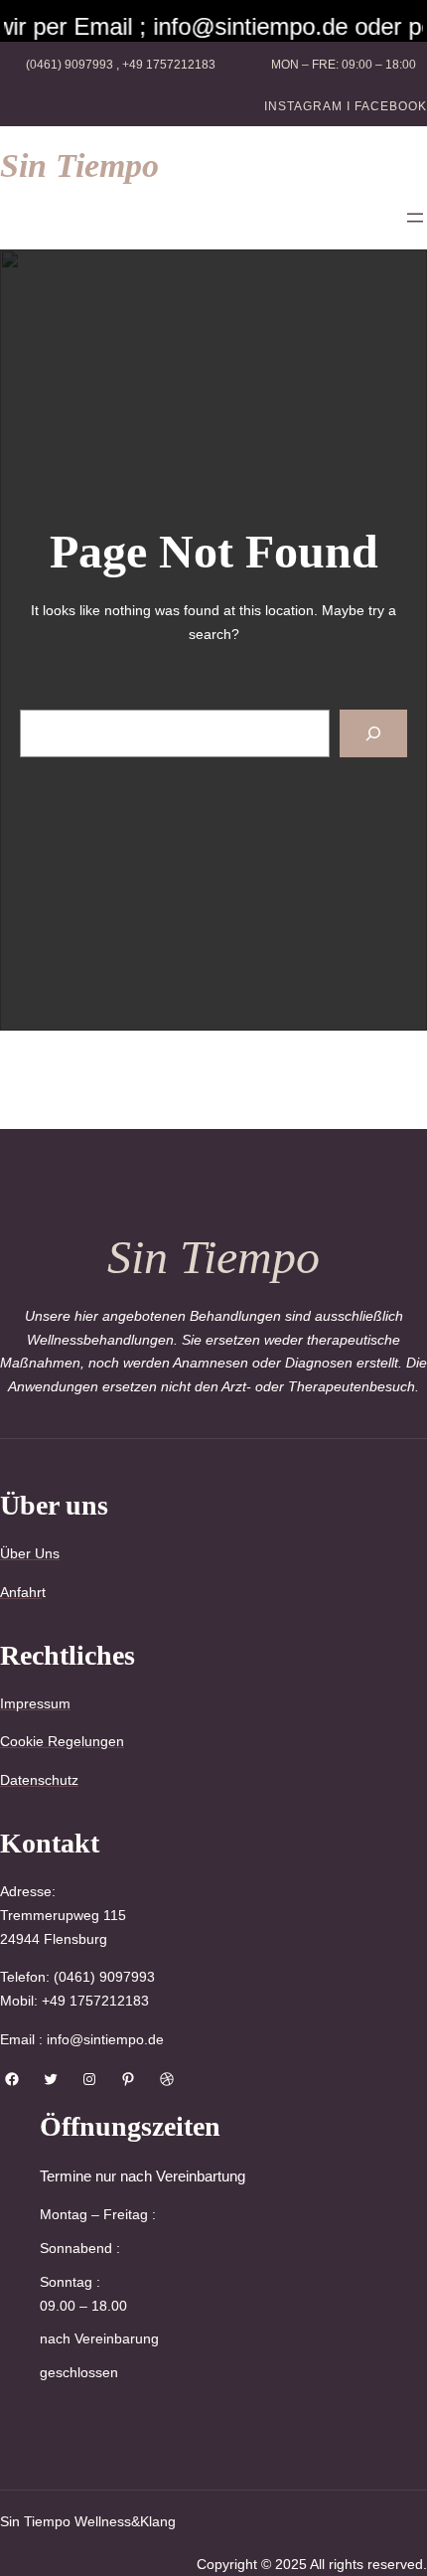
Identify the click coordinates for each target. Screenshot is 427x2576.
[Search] (373, 733)
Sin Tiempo (79, 165)
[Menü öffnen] (415, 218)
